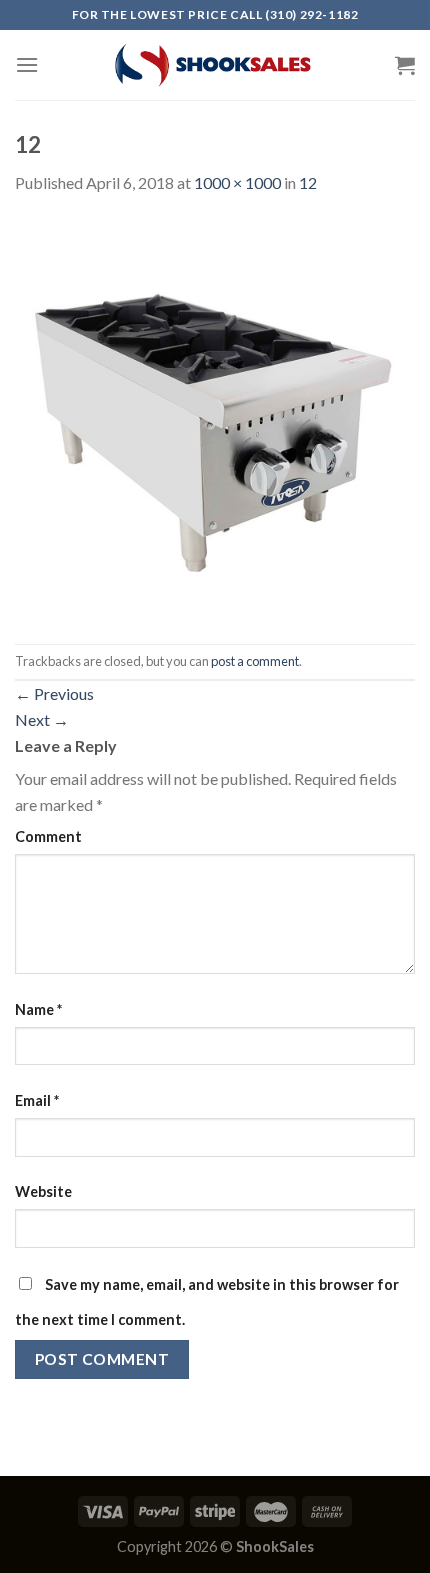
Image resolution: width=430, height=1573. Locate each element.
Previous (54, 693)
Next (42, 719)
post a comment (255, 661)
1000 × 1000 (237, 182)
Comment (48, 836)
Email (37, 1100)
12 (308, 182)
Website (43, 1191)
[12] (215, 417)
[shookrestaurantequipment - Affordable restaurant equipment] (215, 65)
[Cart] (405, 65)
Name (38, 1009)
